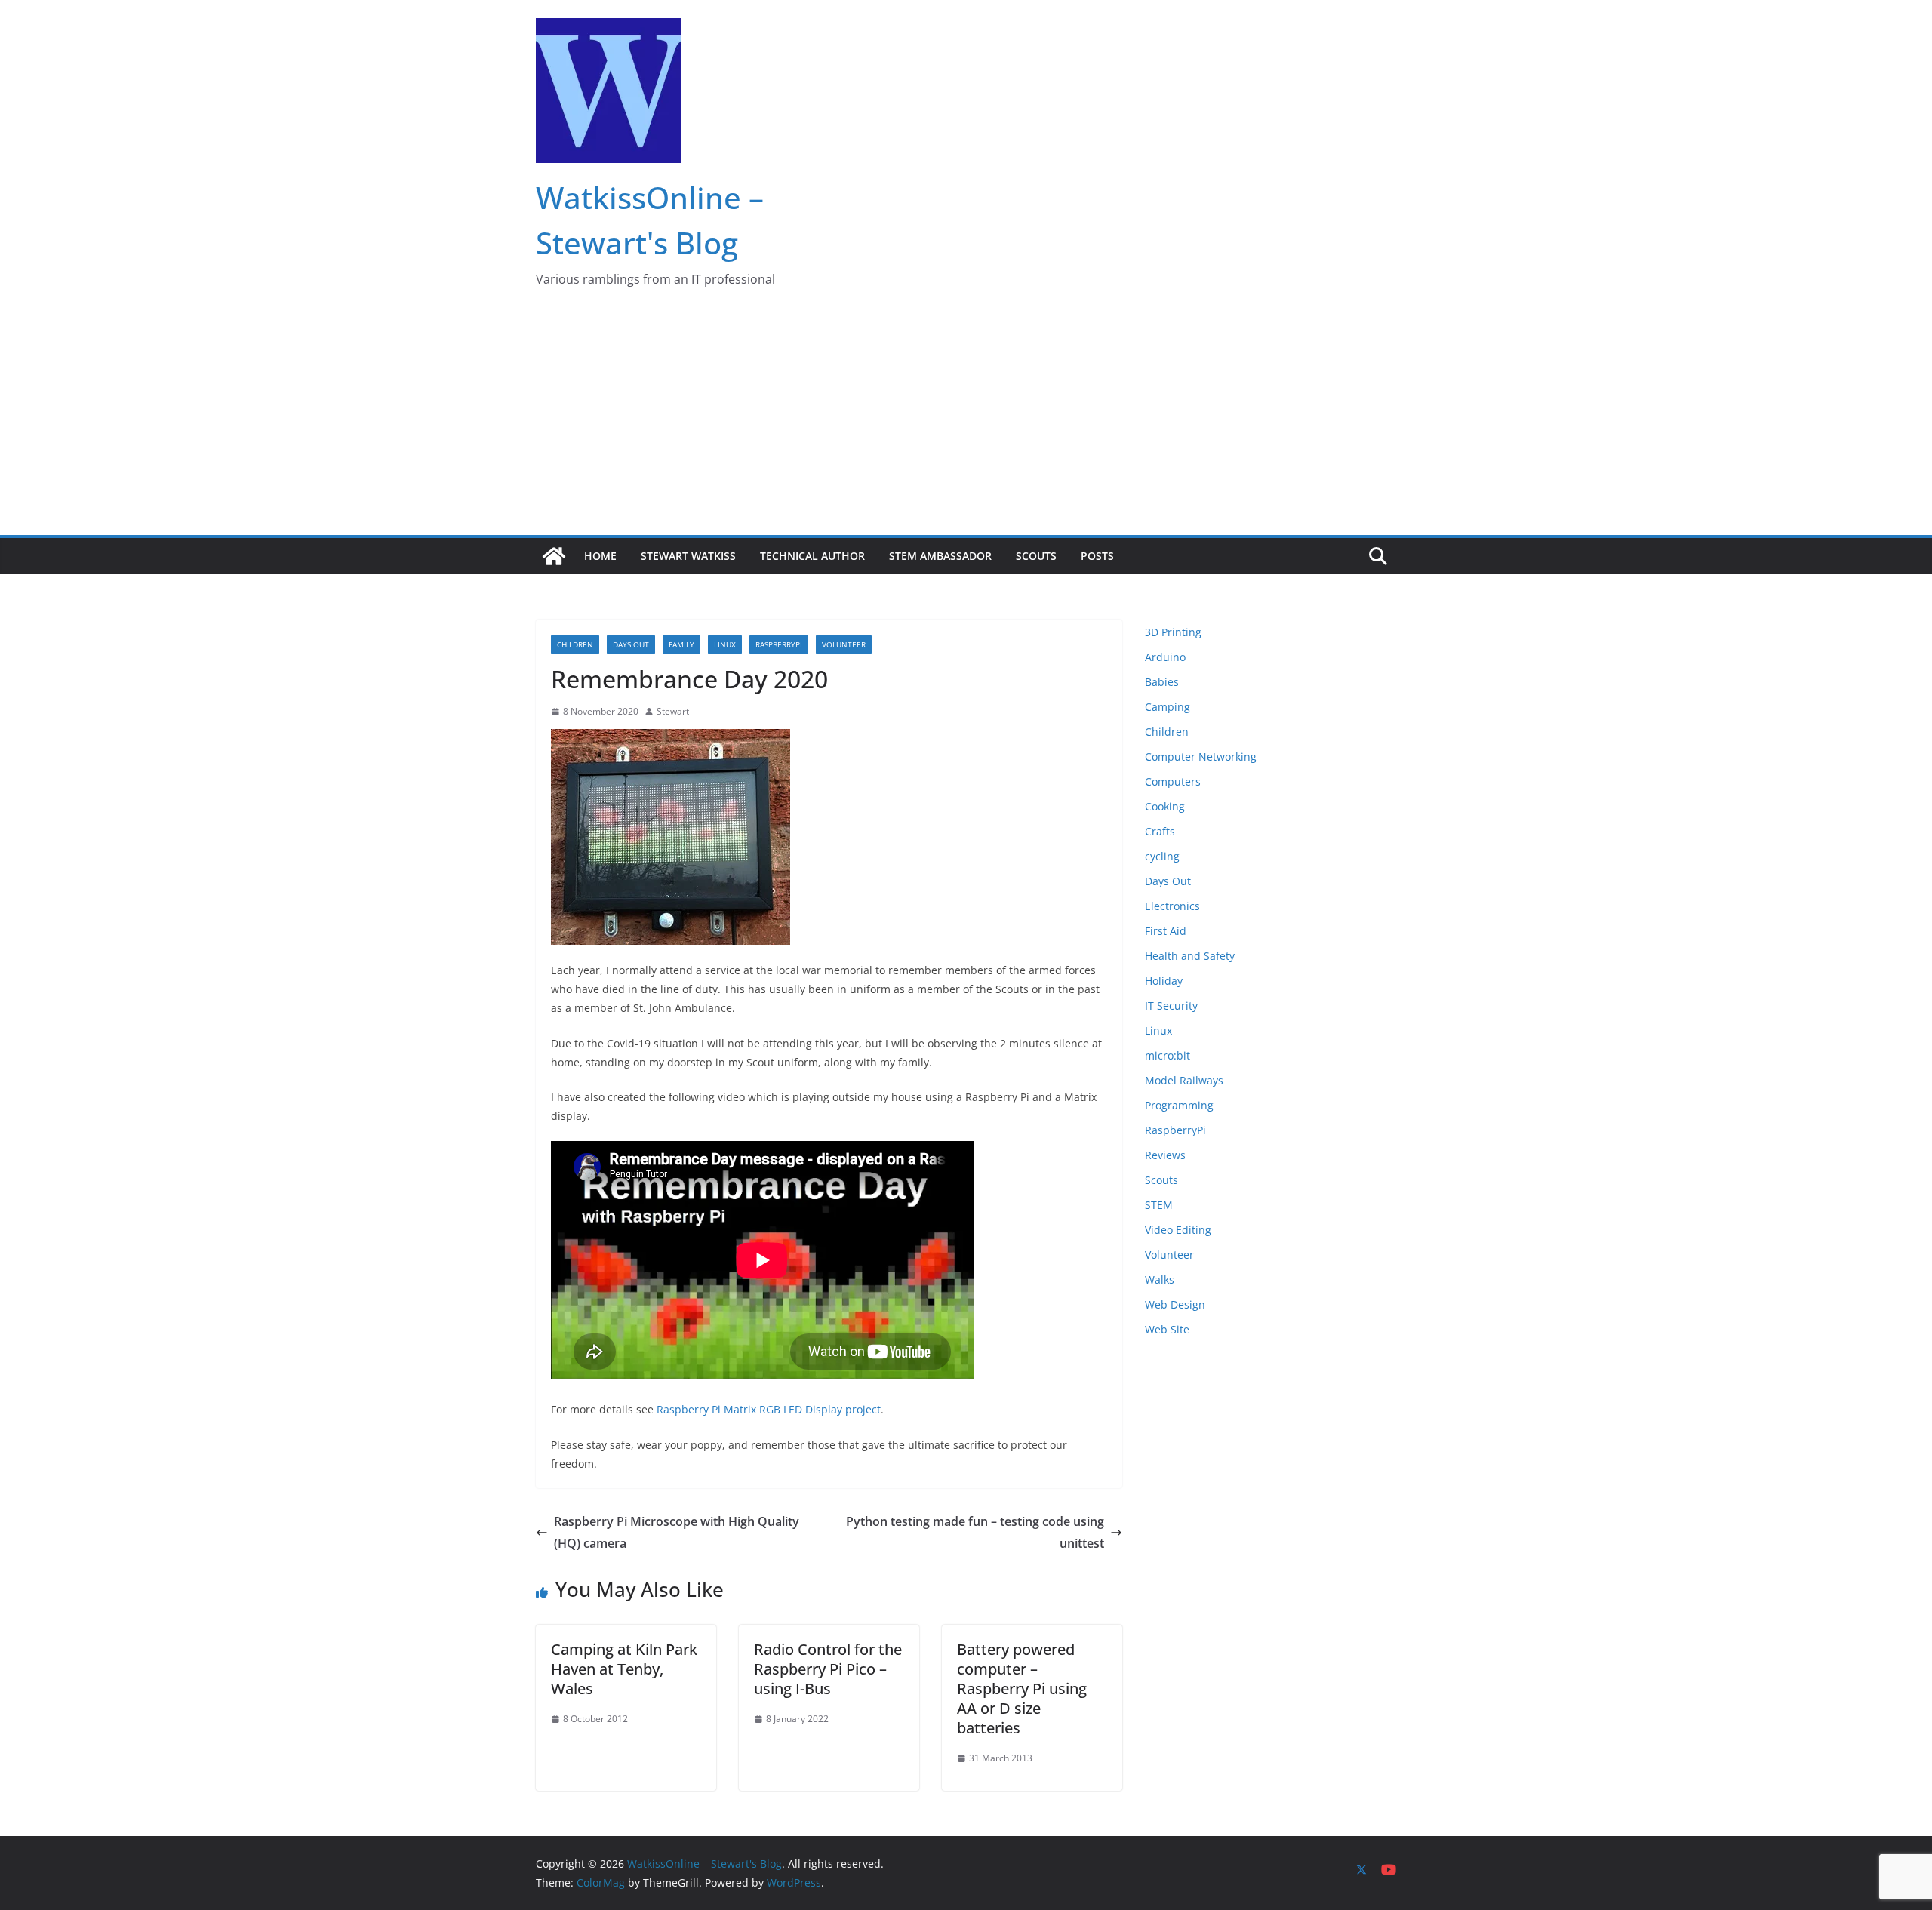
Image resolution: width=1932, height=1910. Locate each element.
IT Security (1171, 1006)
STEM (1159, 1205)
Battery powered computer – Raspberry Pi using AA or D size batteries (1022, 1689)
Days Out (631, 644)
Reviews (1165, 1155)
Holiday (1164, 981)
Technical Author (812, 556)
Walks (1160, 1279)
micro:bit (1168, 1055)
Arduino (1165, 657)
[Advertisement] (966, 422)
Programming (1179, 1105)
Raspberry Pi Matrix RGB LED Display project (769, 1409)
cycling (1162, 856)
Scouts (1036, 556)
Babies (1162, 682)
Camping (1168, 707)
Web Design (1175, 1304)
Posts (1097, 556)
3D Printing (1173, 632)
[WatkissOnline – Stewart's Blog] (554, 556)
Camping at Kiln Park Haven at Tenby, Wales (624, 1669)
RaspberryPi (779, 644)
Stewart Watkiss (688, 556)
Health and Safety (1190, 956)
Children (575, 644)
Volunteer (844, 644)
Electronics (1172, 906)
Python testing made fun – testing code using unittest (975, 1532)
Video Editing (1178, 1230)
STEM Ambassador (940, 556)
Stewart (673, 711)
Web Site (1167, 1329)
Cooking (1165, 806)
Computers (1173, 781)
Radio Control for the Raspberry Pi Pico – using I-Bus (828, 1669)
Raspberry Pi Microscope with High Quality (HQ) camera (677, 1532)
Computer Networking (1201, 757)
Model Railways (1184, 1080)
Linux (725, 644)
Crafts (1160, 831)
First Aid (1166, 931)
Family (681, 644)
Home (600, 556)
